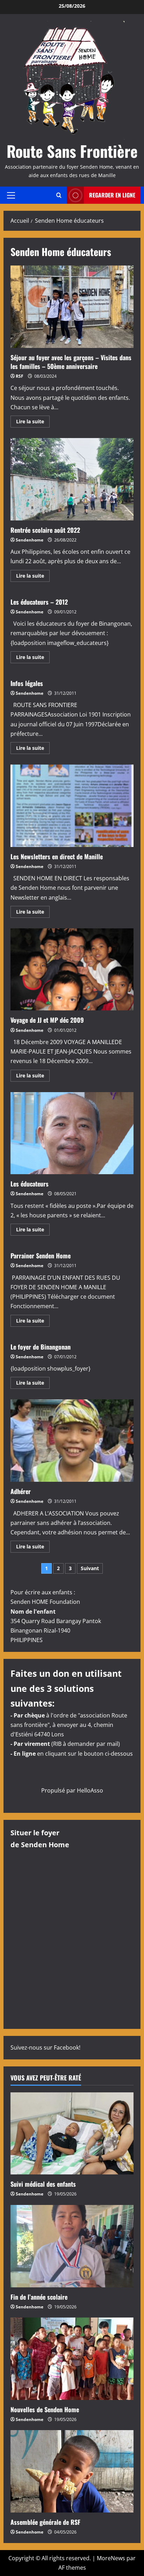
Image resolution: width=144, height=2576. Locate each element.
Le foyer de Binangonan (41, 1347)
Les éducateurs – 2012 (39, 602)
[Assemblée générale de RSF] (72, 2471)
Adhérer (72, 1441)
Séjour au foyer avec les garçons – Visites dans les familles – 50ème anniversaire (72, 307)
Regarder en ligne (112, 195)
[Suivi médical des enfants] (72, 2134)
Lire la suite (33, 423)
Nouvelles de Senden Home (45, 2409)
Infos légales (27, 683)
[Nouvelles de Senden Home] (72, 2359)
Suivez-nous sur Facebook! (45, 2047)
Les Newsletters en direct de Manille (72, 806)
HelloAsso (90, 1790)
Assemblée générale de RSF (45, 2522)
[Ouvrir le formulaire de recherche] (59, 195)
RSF (20, 376)
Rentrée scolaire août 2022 (72, 479)
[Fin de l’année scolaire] (72, 2246)
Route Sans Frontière (72, 151)
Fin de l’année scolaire (39, 2297)
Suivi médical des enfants (43, 2184)
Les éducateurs (72, 1133)
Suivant (90, 1568)
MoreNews (111, 2558)
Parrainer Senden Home (41, 1256)
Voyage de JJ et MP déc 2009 (72, 970)
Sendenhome (30, 540)
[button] (11, 195)
